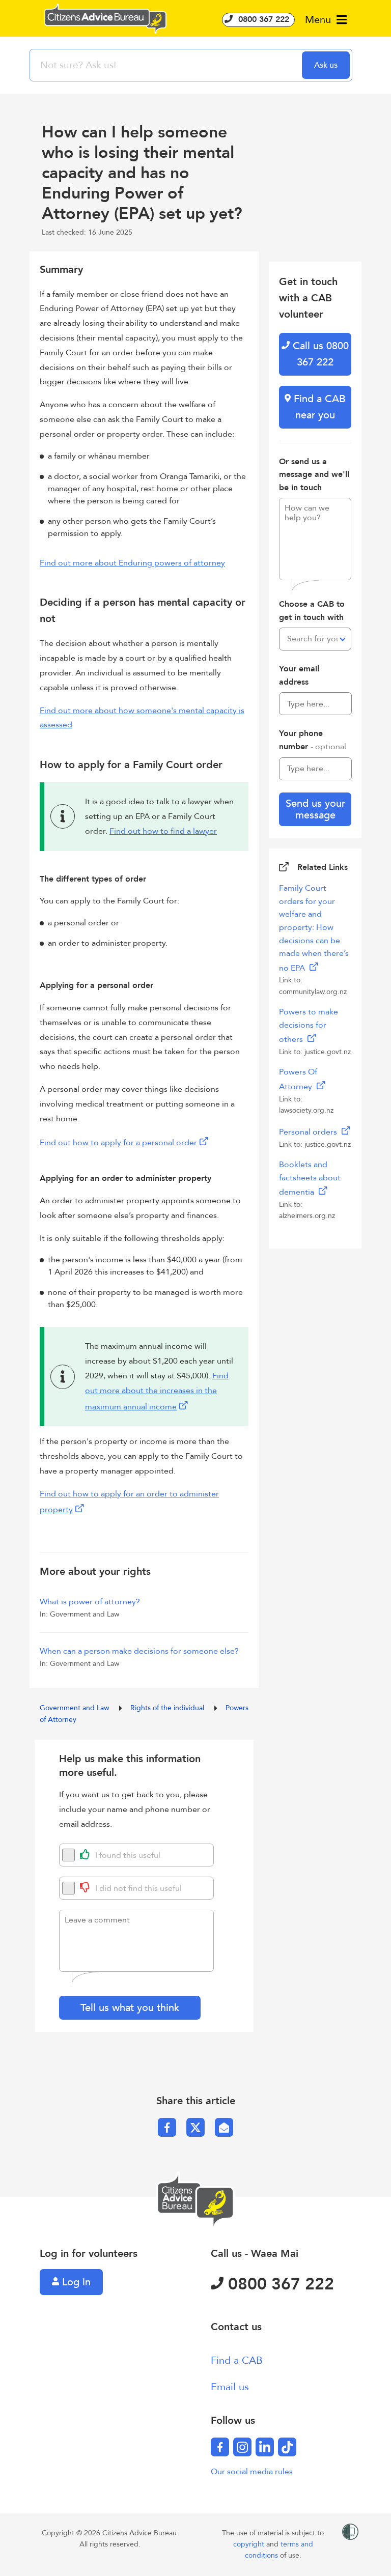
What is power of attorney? (90, 1602)
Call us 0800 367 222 (319, 354)
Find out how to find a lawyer (163, 831)
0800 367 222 (262, 19)
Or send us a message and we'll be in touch (314, 475)
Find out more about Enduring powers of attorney (132, 563)
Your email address (299, 675)
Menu (319, 20)
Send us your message (315, 809)
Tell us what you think (130, 2008)
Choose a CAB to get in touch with (312, 611)
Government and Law (75, 1708)
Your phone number (313, 740)
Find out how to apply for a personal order (118, 1143)
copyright (250, 2544)
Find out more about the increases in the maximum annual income (157, 1391)
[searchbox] (167, 65)
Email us (230, 2387)
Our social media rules (252, 2472)
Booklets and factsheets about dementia (310, 1178)
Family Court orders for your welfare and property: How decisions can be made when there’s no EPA (314, 928)
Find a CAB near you (318, 407)
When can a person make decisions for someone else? (139, 1651)
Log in (75, 2282)
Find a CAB (237, 2360)
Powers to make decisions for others (309, 1026)
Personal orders (309, 1132)
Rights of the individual (168, 1708)
